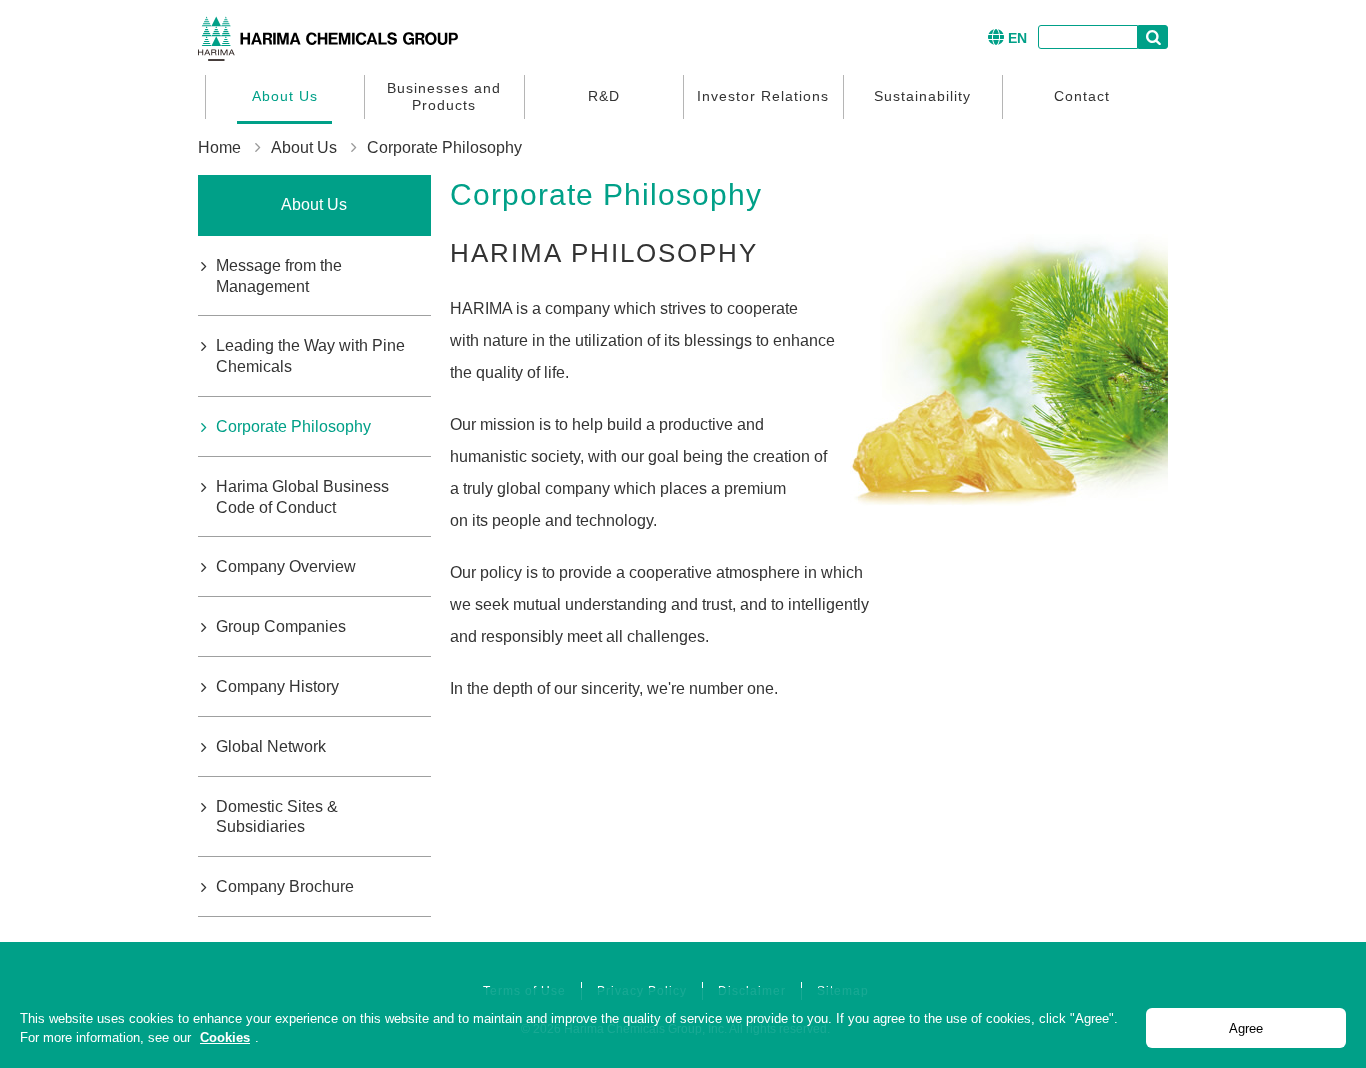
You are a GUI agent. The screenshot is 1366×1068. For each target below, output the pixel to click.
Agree (1246, 1028)
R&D (604, 96)
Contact (1082, 96)
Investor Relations (763, 96)
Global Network (271, 746)
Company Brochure (285, 886)
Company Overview (286, 566)
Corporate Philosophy (293, 426)
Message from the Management (279, 276)
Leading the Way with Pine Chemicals (310, 356)
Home (219, 147)
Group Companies (281, 626)
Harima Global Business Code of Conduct (302, 497)
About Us (285, 96)
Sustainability (922, 96)
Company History (277, 686)
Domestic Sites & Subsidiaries (277, 817)
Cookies (225, 1037)
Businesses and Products (444, 96)
